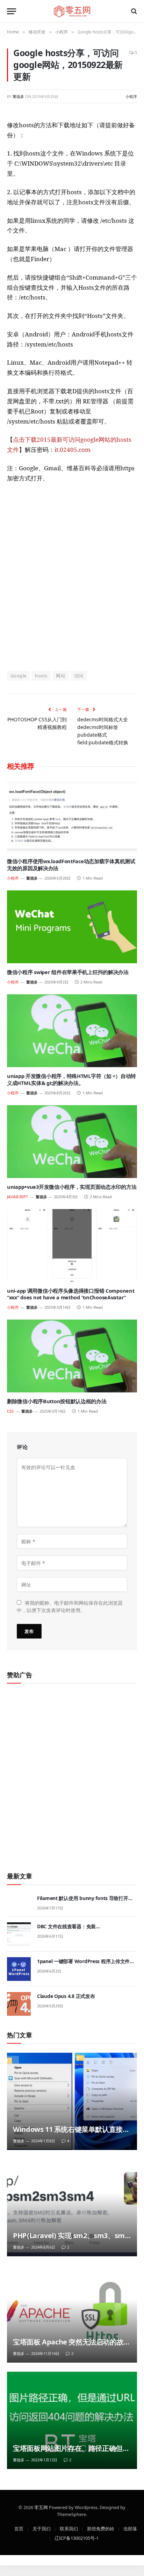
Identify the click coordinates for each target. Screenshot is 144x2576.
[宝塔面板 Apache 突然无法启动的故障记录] (72, 2314)
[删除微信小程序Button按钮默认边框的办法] (72, 1356)
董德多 (18, 96)
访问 (79, 676)
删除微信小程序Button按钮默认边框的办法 (57, 1401)
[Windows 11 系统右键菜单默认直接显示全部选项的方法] (72, 2101)
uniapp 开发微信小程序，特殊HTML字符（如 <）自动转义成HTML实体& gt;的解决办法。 (71, 1079)
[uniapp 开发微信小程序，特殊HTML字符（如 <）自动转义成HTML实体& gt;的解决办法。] (72, 1031)
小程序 (131, 96)
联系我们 (69, 2528)
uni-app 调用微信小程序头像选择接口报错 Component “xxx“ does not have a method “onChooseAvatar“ (71, 1294)
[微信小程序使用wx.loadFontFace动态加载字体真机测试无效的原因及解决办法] (72, 816)
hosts (41, 676)
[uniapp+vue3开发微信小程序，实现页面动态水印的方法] (72, 1142)
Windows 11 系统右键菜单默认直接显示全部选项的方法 (71, 2134)
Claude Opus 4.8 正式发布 (66, 1996)
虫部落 (130, 2528)
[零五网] (72, 11)
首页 (19, 2528)
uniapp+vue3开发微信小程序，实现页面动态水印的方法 (72, 1187)
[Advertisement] (72, 576)
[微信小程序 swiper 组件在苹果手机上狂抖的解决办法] (72, 927)
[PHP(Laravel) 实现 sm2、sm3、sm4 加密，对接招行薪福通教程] (72, 2208)
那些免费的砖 (101, 2528)
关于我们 (42, 2528)
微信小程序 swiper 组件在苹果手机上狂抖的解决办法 (68, 972)
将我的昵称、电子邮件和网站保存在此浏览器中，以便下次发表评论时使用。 (70, 1606)
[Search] (133, 11)
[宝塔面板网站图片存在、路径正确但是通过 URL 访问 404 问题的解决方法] (72, 2420)
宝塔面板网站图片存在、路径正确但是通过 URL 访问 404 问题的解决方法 (71, 2453)
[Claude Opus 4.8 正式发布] (19, 2004)
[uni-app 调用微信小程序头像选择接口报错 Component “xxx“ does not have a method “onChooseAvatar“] (72, 1245)
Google (18, 676)
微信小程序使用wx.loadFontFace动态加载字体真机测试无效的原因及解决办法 (71, 865)
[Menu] (12, 11)
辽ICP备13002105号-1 (77, 2538)
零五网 (41, 2507)
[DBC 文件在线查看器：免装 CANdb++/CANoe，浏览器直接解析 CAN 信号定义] (19, 1934)
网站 (61, 676)
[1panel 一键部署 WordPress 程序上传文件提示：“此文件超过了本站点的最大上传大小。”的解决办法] (19, 1969)
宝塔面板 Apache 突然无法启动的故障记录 (72, 2346)
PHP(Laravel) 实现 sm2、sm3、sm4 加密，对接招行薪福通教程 (71, 2240)
